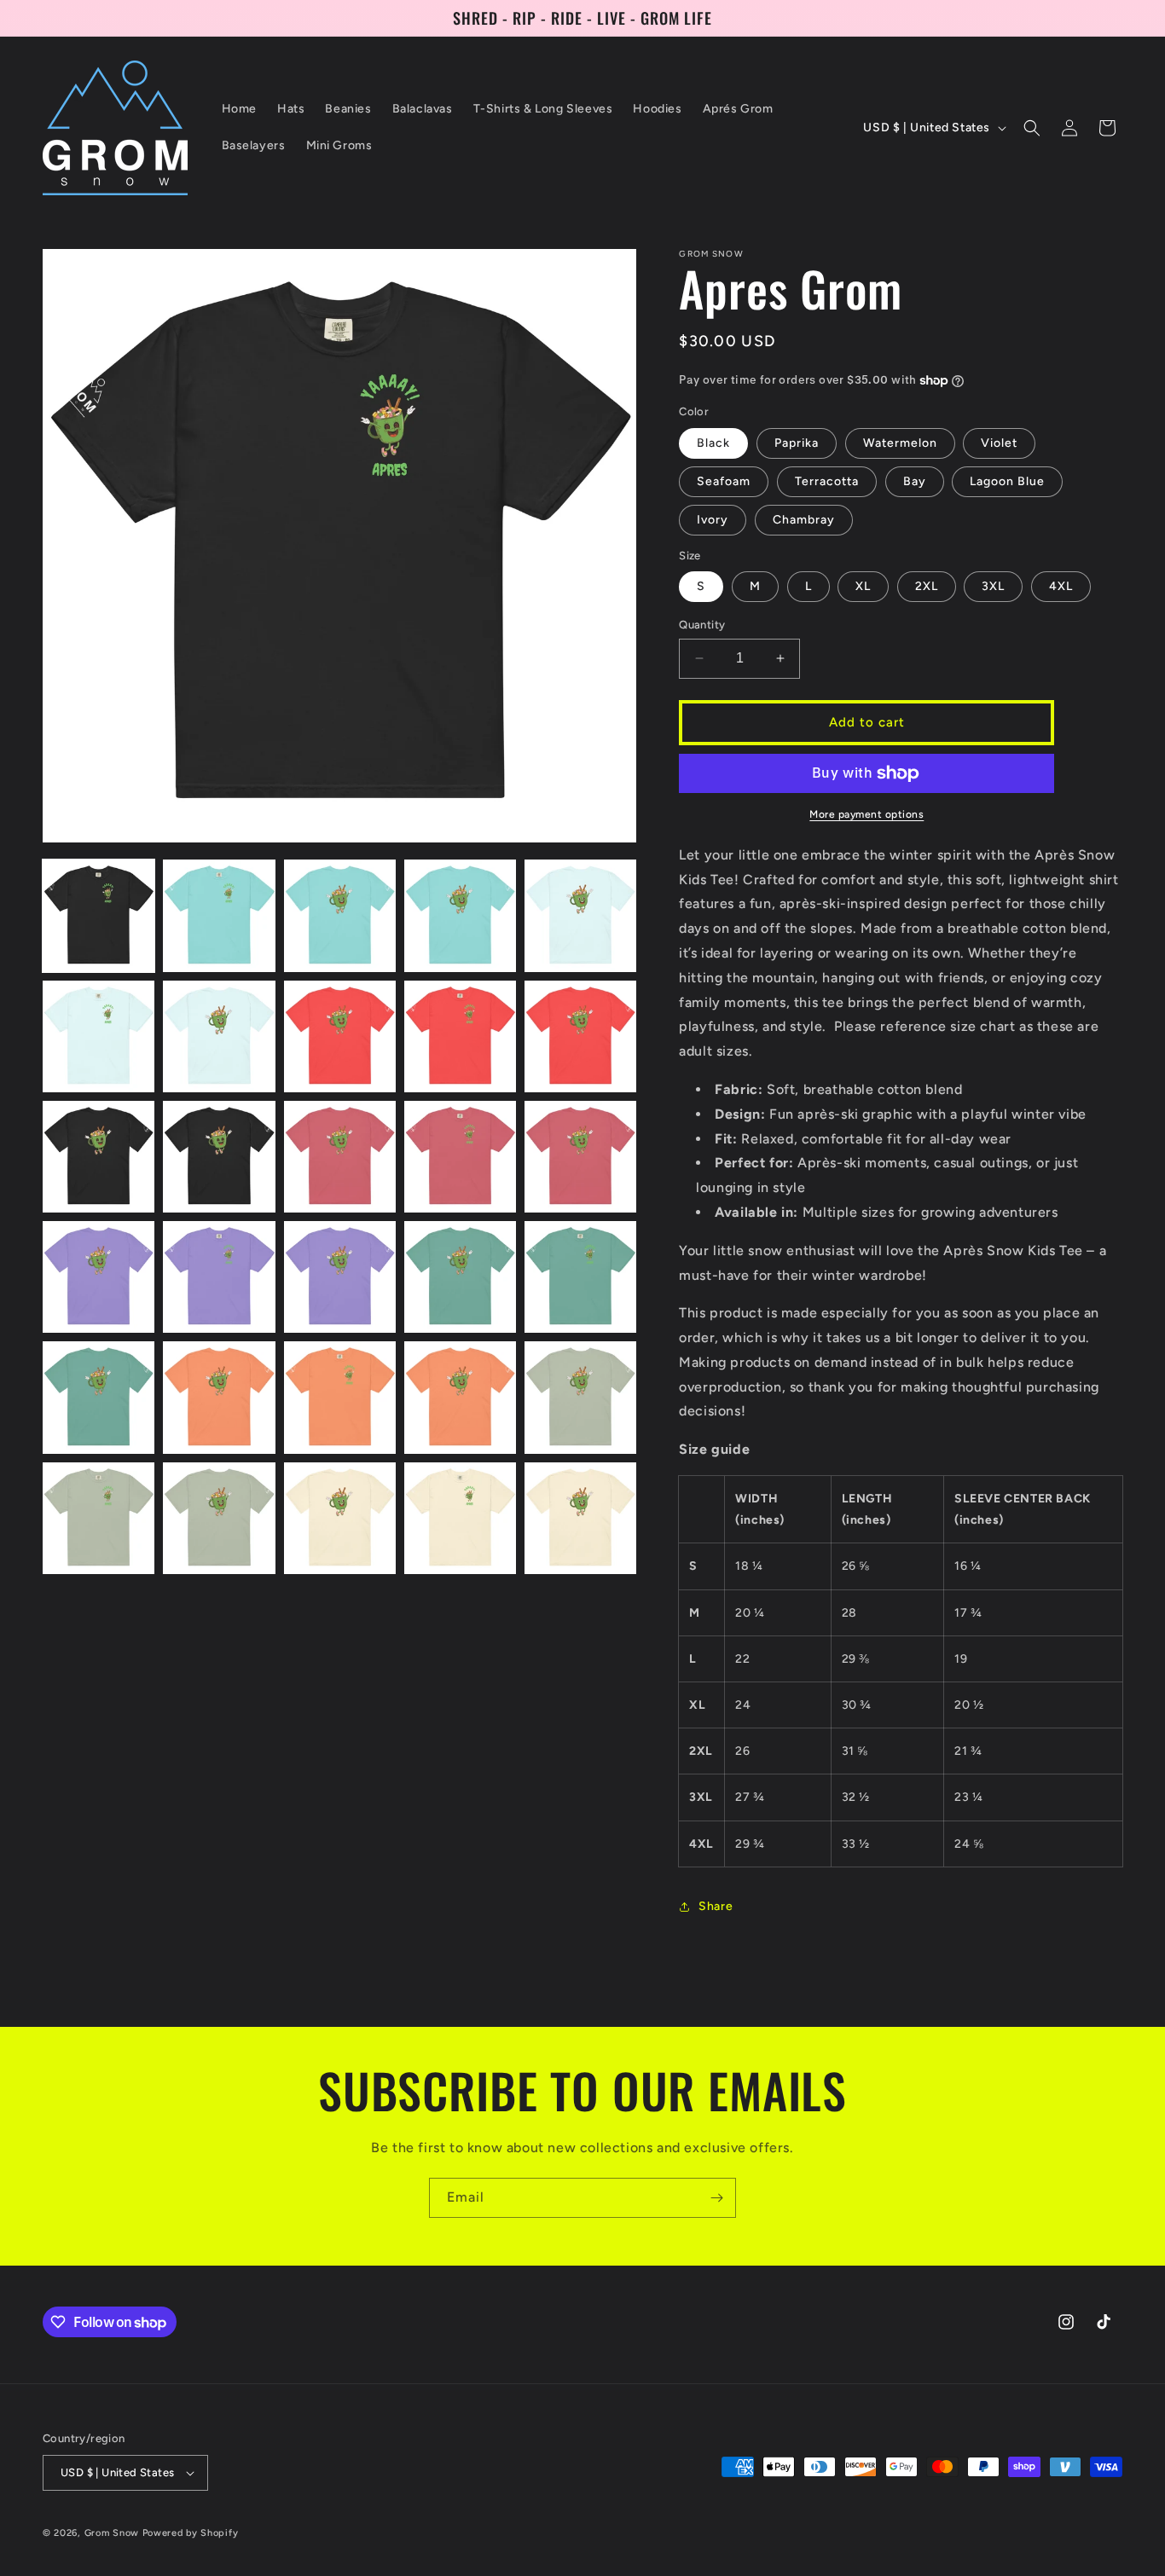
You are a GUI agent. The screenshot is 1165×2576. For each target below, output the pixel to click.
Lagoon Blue (1007, 481)
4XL (1061, 586)
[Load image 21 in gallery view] (99, 1397)
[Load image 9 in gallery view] (460, 1036)
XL (863, 586)
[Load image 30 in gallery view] (580, 1518)
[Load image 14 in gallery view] (460, 1157)
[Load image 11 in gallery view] (99, 1157)
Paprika (797, 443)
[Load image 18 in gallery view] (340, 1277)
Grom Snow (112, 2533)
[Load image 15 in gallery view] (580, 1157)
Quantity (702, 625)
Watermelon (900, 443)
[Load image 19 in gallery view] (460, 1277)
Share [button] (716, 1906)
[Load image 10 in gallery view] (580, 1036)
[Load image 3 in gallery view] (340, 915)
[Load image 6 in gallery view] (99, 1036)
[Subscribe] (716, 2198)
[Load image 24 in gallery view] (460, 1397)
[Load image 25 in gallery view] (580, 1397)
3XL (993, 586)
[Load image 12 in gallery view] (219, 1157)
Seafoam (724, 481)
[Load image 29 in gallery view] (460, 1518)
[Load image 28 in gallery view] (340, 1518)
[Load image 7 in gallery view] (219, 1036)
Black (713, 443)
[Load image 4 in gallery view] (460, 915)
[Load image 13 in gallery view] (340, 1157)
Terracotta (827, 481)
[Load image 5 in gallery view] (580, 915)
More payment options (867, 814)
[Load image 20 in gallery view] (580, 1277)
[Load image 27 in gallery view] (219, 1518)
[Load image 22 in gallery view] (219, 1397)
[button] (1032, 128)
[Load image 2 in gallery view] (219, 915)
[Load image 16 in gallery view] (99, 1277)
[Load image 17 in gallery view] (219, 1277)
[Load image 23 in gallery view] (340, 1397)
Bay (915, 481)
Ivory (713, 520)
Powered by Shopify (191, 2533)
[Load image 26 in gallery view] (99, 1518)
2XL (927, 586)
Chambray (804, 520)
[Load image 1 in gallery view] (99, 915)
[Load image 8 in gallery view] (340, 1036)
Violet (999, 443)
